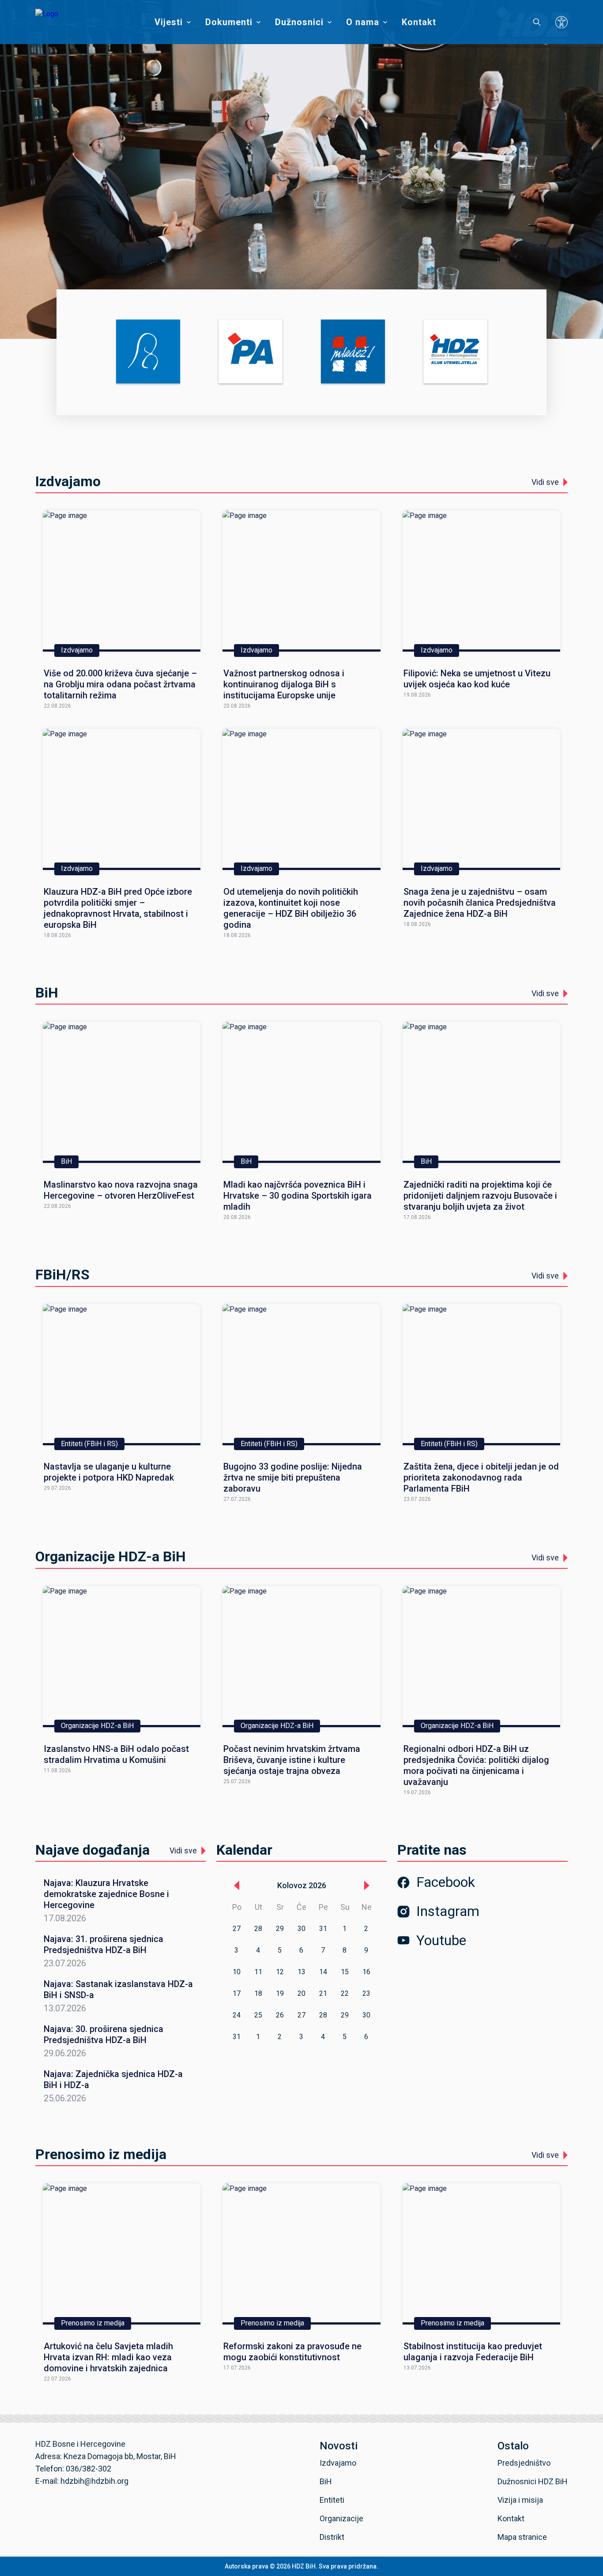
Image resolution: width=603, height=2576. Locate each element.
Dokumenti (229, 22)
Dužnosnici (299, 22)
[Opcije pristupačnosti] (562, 22)
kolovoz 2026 (302, 1885)
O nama (363, 22)
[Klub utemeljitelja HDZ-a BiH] (455, 352)
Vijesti (169, 22)
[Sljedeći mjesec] (367, 1886)
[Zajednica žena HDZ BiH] (148, 352)
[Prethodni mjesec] (237, 1886)
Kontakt (419, 22)
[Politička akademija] (251, 352)
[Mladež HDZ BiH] (353, 352)
